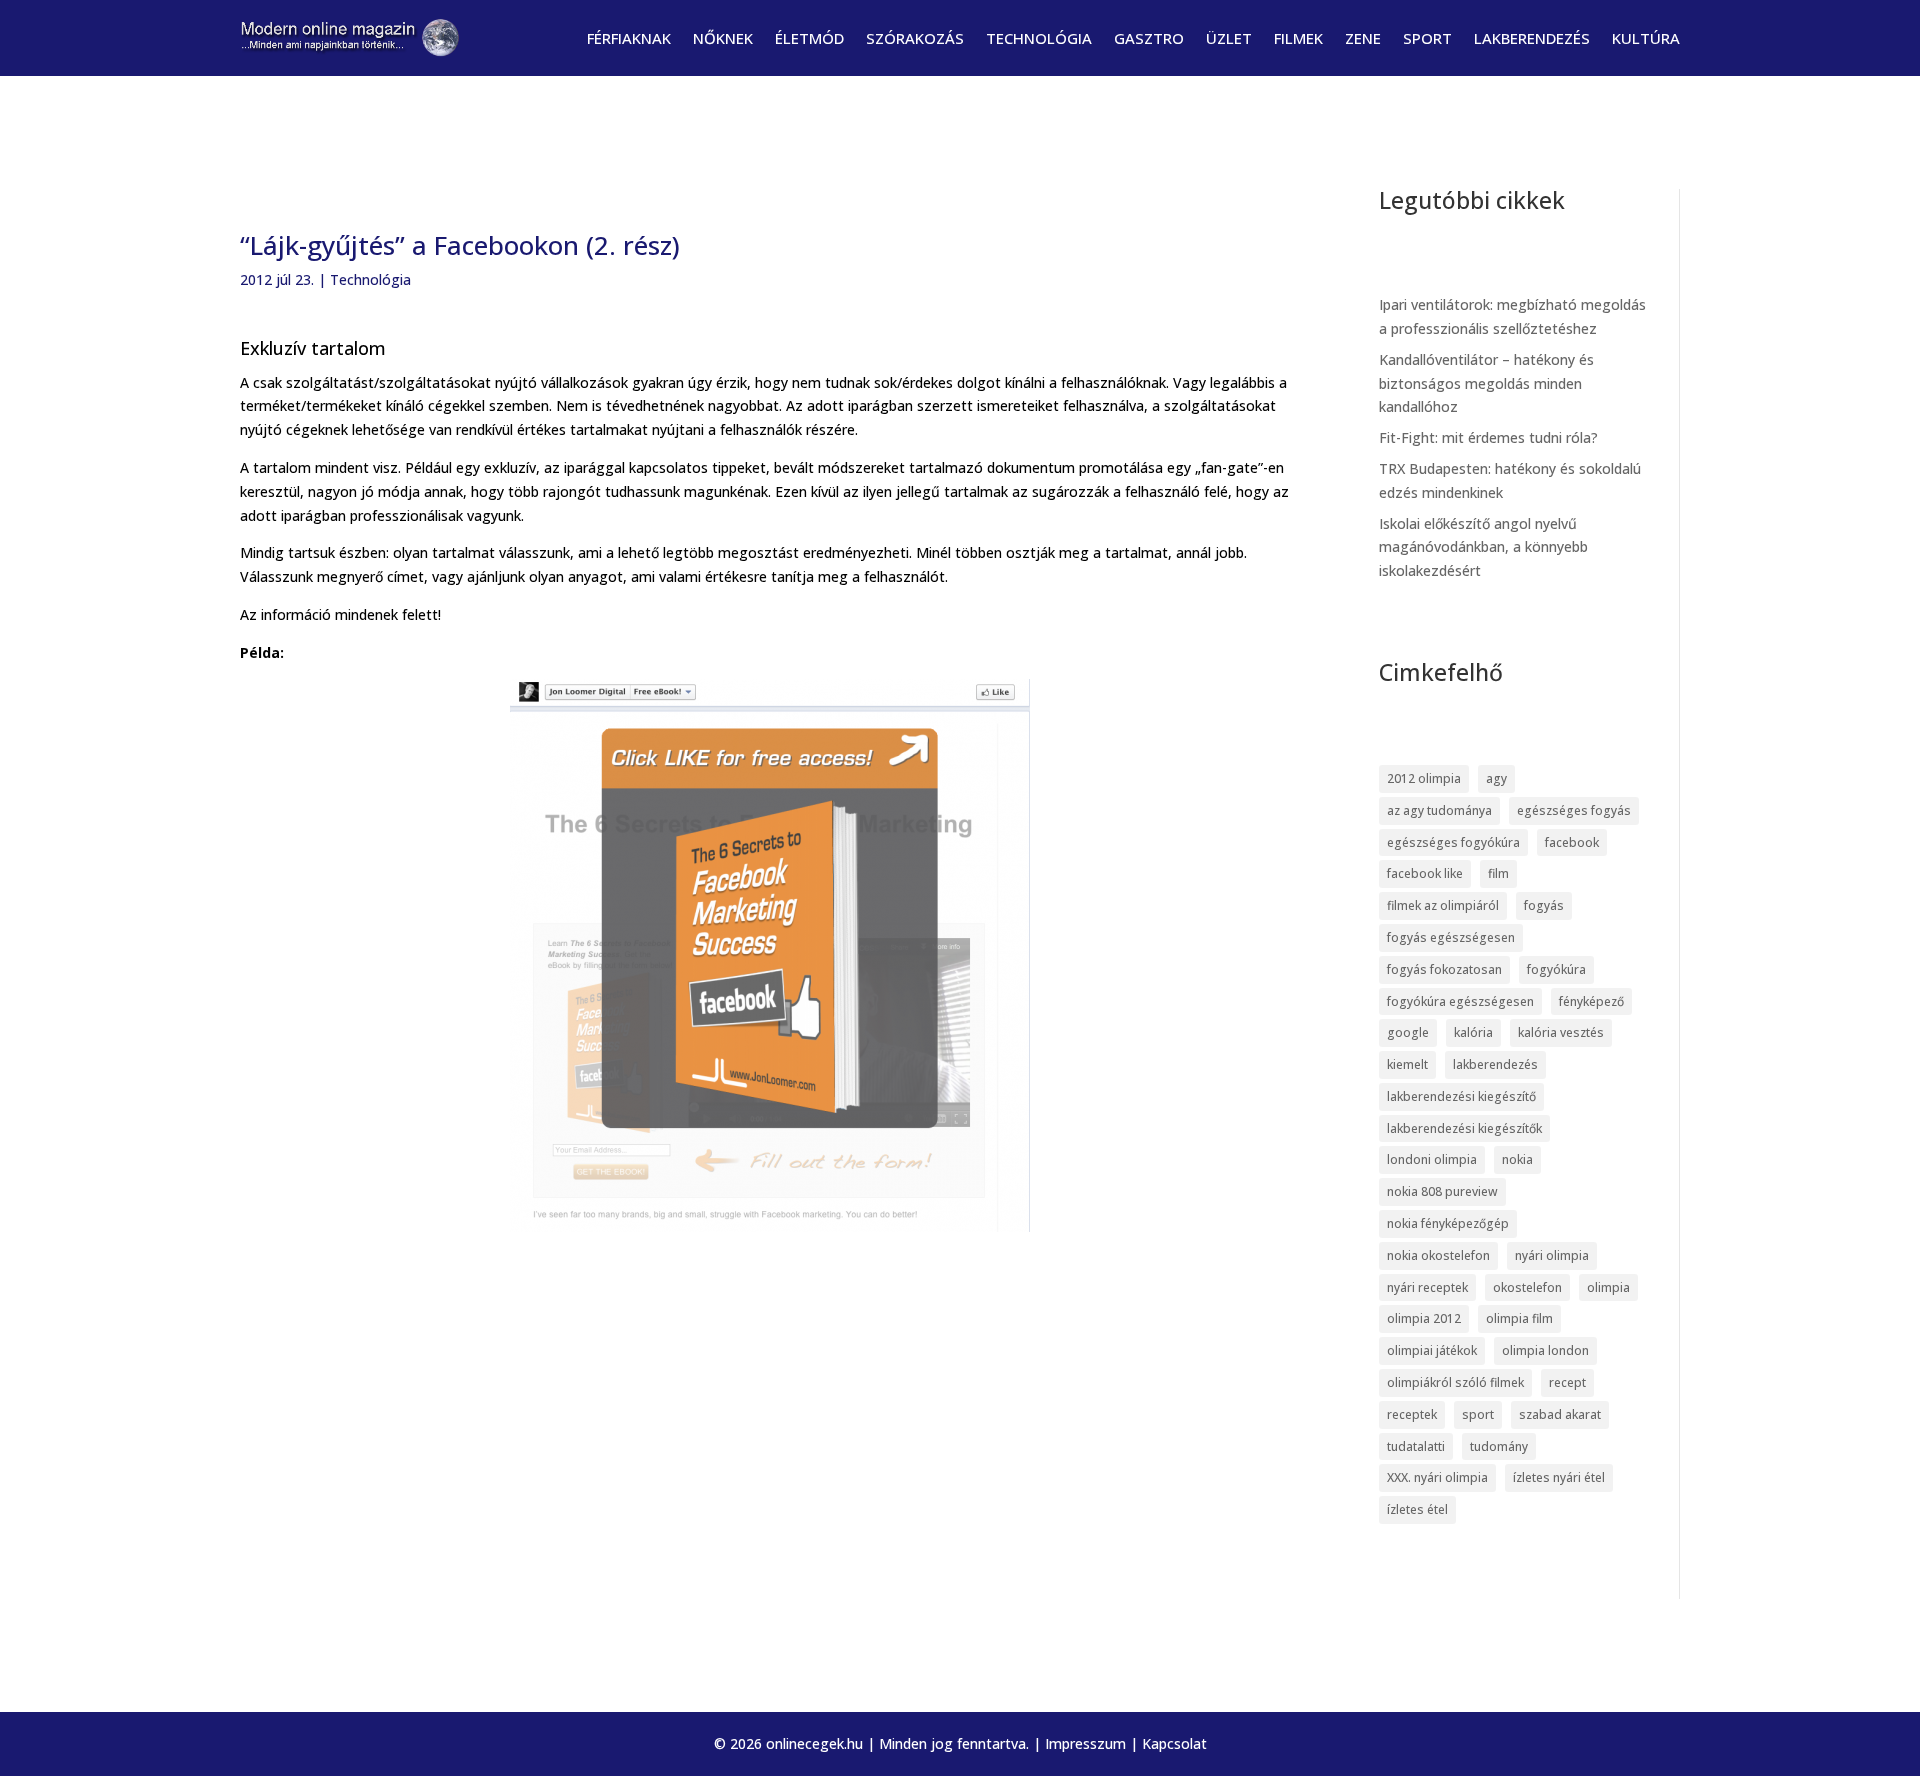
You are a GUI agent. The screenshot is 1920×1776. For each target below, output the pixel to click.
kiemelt (1407, 1064)
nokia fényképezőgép (1448, 1223)
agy (1496, 778)
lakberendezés (1495, 1064)
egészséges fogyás (1574, 810)
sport (1478, 1414)
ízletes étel (1417, 1509)
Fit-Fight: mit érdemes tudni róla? (1488, 437)
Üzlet (1229, 38)
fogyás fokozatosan (1444, 969)
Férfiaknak (629, 38)
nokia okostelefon (1438, 1255)
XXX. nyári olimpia (1437, 1477)
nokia (1517, 1159)
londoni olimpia (1432, 1159)
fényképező (1591, 1001)
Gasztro (1149, 38)
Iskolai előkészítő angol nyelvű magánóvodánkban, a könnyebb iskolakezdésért (1483, 547)
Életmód (809, 38)
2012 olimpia (1424, 778)
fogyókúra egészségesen (1460, 1001)
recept (1567, 1382)
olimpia (1608, 1287)
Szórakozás (915, 38)
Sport (1427, 38)
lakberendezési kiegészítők (1464, 1128)
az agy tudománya (1439, 810)
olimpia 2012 (1424, 1318)
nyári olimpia (1552, 1255)
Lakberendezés (1532, 38)
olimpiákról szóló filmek (1455, 1382)
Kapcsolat (1174, 1743)
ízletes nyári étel (1559, 1477)
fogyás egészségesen (1451, 937)
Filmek (1298, 38)
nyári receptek (1427, 1287)
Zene (1363, 38)
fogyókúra (1556, 969)
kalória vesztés (1561, 1032)
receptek (1412, 1414)
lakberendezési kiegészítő (1461, 1096)
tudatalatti (1416, 1446)
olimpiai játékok (1432, 1350)
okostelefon (1527, 1287)
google (1408, 1032)
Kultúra (1646, 38)
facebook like (1425, 873)
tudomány (1499, 1446)
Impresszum (1085, 1743)
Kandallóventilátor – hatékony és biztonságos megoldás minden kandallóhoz (1486, 383)
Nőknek (723, 38)
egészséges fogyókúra (1453, 842)
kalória (1473, 1032)
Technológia (1039, 38)
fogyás (1544, 905)
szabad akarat (1560, 1414)
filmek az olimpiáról (1443, 905)
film (1498, 873)
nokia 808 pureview (1442, 1191)
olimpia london (1545, 1350)
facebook (1572, 842)
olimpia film (1519, 1318)
